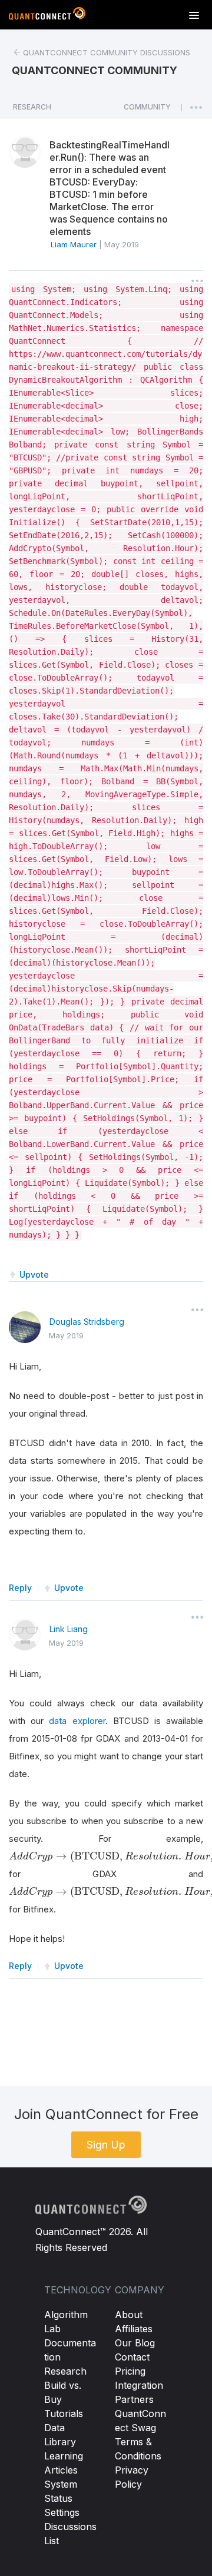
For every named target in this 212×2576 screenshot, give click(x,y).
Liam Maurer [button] (74, 244)
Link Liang (69, 1629)
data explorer (77, 1721)
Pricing (130, 2371)
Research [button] (32, 107)
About (129, 2315)
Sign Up (106, 2145)
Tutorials (64, 2413)
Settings (62, 2512)
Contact (132, 2357)
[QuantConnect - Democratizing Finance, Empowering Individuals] (47, 16)
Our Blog (135, 2343)
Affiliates (134, 2329)
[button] (147, 110)
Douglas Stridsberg (87, 1322)
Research (65, 2371)
